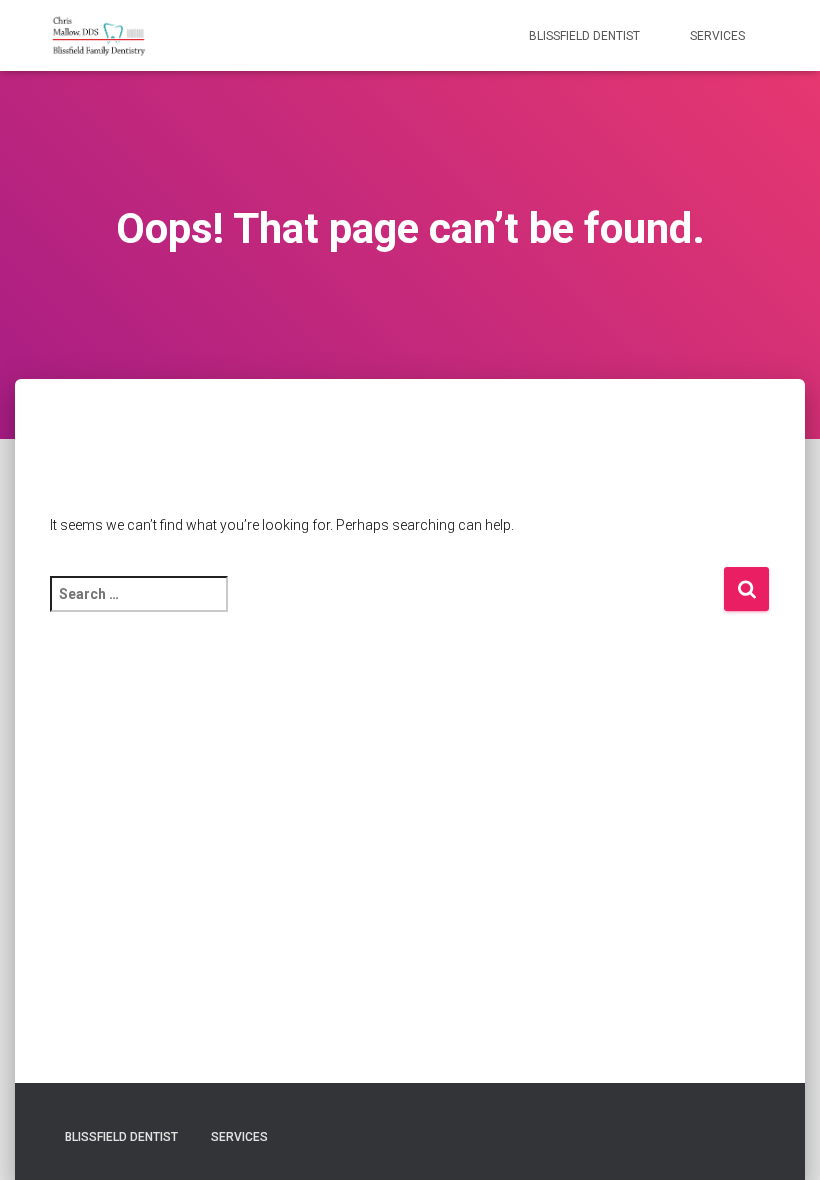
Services (717, 36)
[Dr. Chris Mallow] (99, 36)
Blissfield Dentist (584, 36)
